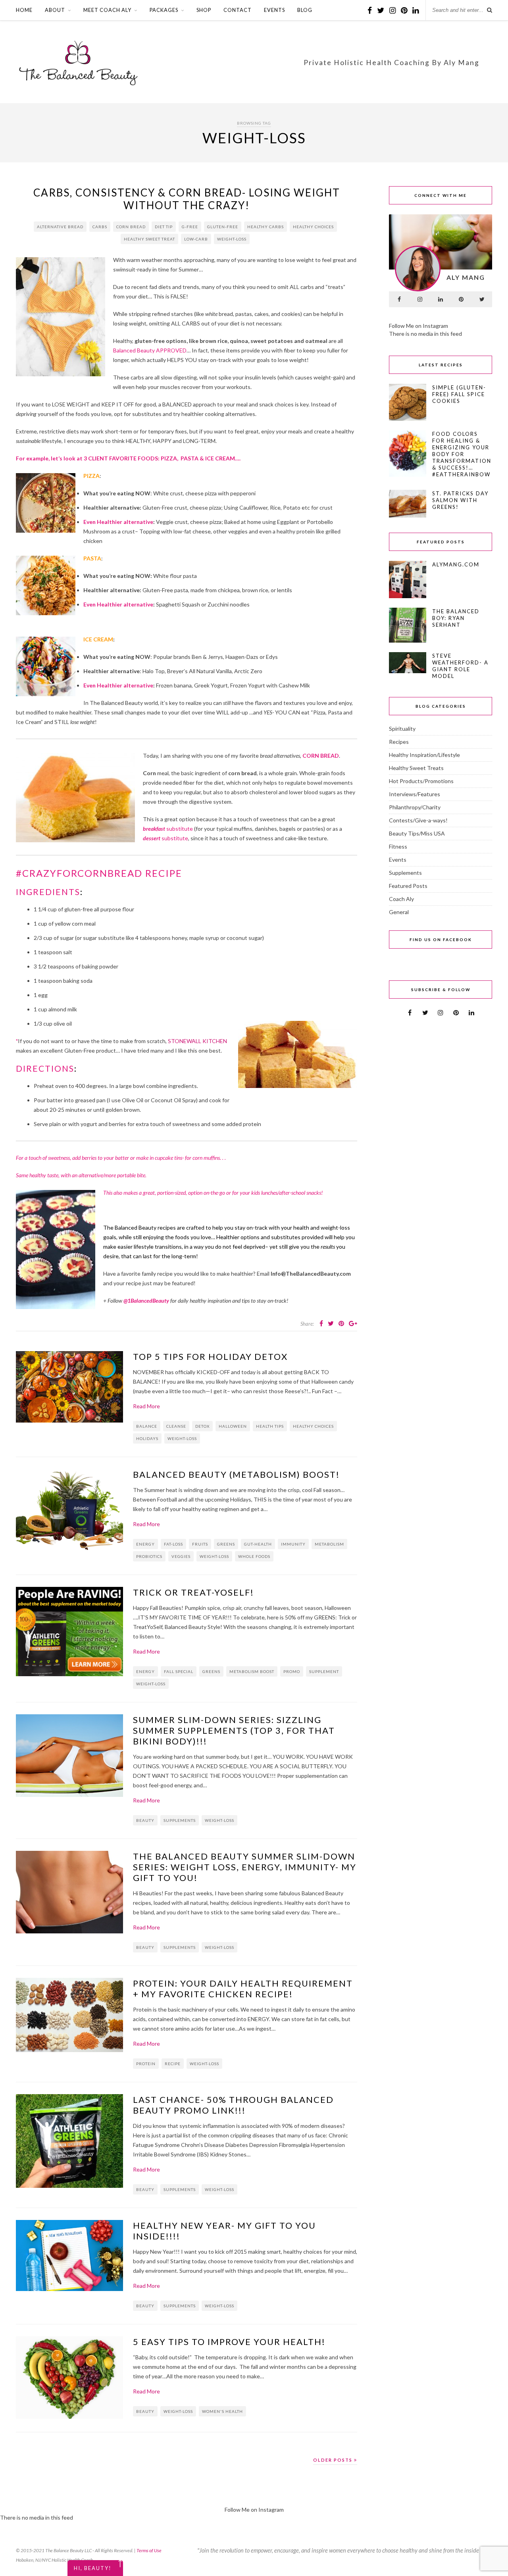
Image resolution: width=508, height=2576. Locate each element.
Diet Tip (164, 227)
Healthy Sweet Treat (149, 239)
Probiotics (149, 1556)
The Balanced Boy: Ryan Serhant (456, 618)
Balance (147, 1426)
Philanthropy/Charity (415, 807)
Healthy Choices (313, 227)
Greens (226, 1544)
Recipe (173, 2064)
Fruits (200, 1544)
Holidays (147, 1438)
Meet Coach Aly (107, 10)
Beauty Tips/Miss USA (417, 833)
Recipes (399, 742)
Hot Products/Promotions (421, 781)
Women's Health (222, 2411)
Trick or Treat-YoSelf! (193, 1592)
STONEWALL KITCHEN (197, 1041)
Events (274, 10)
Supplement (324, 1671)
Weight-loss (232, 239)
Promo (292, 1671)
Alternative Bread (60, 227)
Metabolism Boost (252, 1671)
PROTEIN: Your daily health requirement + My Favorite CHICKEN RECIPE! (243, 1989)
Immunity (293, 1544)
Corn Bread (131, 227)
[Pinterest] (461, 299)
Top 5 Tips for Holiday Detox (210, 1356)
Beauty (145, 1820)
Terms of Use (149, 2550)
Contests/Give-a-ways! (418, 820)
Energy (145, 1544)
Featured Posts (408, 886)
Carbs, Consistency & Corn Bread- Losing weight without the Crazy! (187, 199)
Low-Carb (196, 239)
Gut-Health (258, 1544)
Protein (146, 2064)
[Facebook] (399, 299)
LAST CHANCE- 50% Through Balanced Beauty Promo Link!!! (233, 2105)
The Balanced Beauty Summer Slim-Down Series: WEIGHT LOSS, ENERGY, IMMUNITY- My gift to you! (245, 1867)
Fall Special (179, 1671)
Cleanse (176, 1426)
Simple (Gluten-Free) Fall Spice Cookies (459, 394)
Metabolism (329, 1544)
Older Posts (334, 2460)
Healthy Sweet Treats (416, 768)
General (399, 912)
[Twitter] (482, 299)
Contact (238, 10)
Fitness (398, 846)
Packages (164, 10)
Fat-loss (173, 1544)
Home (24, 10)
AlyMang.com (456, 564)
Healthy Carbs (266, 227)
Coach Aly (401, 899)
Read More (146, 1406)
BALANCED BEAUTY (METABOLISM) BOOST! (236, 1474)
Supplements (180, 1820)
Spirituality (402, 729)
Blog (305, 10)
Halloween (233, 1426)
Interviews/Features (415, 794)
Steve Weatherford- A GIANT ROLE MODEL (460, 666)
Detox (202, 1426)
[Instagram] (420, 299)
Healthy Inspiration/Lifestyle (424, 755)
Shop (204, 10)
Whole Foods (254, 1556)
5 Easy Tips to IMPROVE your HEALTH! (229, 2342)
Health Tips (270, 1426)
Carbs (100, 227)
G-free (190, 227)
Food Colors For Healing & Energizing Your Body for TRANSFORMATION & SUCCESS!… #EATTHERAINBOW (462, 454)
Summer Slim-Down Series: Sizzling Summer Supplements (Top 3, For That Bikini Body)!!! (234, 1730)
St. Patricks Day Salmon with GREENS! (460, 500)
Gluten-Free (223, 227)
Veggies (181, 1556)
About (55, 10)
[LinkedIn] (441, 299)
